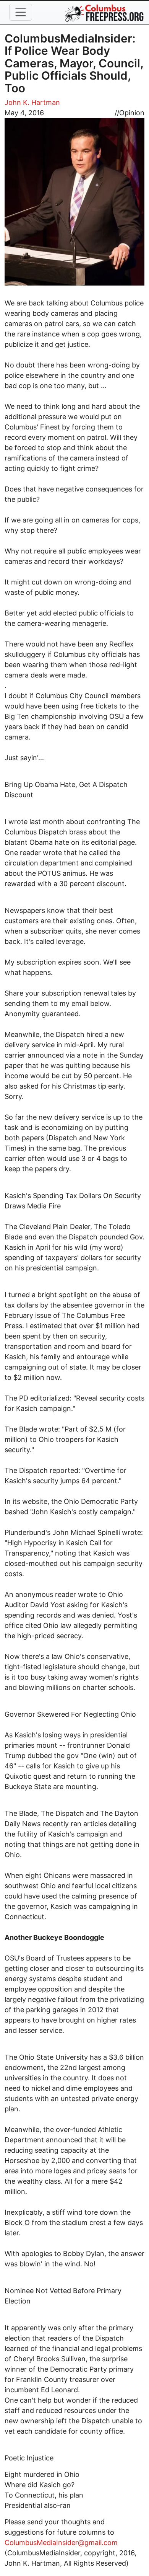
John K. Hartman (32, 102)
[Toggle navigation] (21, 12)
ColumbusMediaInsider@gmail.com (61, 2543)
